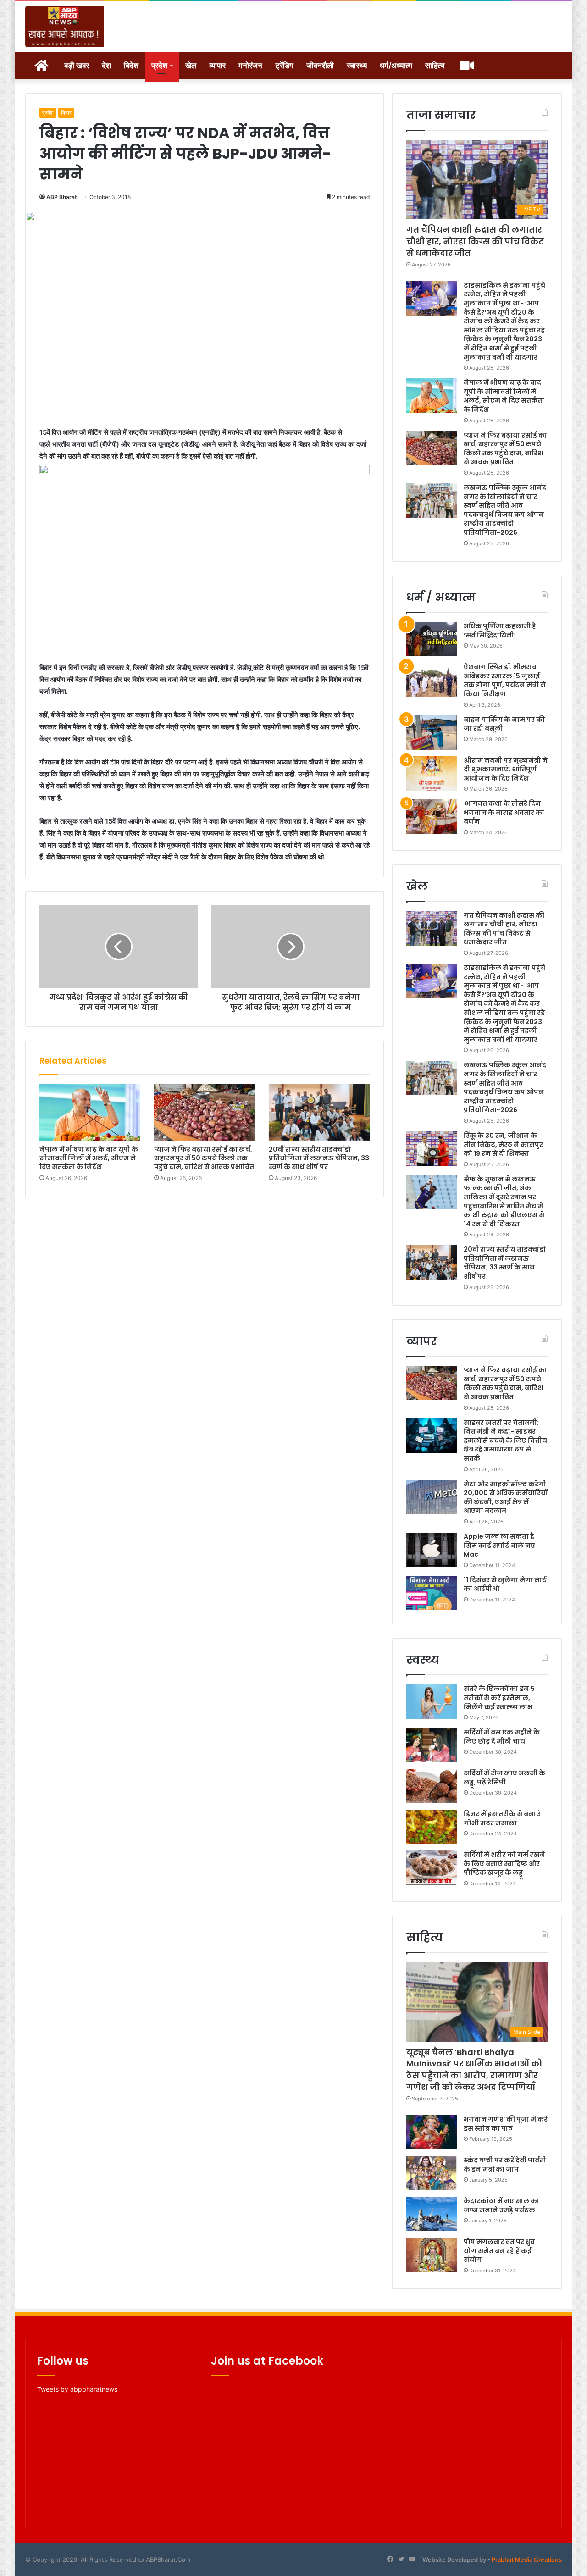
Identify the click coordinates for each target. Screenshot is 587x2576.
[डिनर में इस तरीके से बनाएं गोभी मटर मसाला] (432, 1827)
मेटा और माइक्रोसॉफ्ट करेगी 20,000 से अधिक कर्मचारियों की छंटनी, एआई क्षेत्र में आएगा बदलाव (506, 1498)
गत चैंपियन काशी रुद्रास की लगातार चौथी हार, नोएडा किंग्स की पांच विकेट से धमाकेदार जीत (475, 241)
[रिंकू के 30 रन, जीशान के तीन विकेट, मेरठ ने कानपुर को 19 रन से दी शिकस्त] (432, 1149)
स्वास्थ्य (357, 66)
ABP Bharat (62, 197)
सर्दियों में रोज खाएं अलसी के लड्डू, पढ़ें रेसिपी (504, 1778)
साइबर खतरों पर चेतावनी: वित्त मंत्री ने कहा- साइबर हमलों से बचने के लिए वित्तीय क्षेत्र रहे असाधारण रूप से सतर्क (505, 1440)
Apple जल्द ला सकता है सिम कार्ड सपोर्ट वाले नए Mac (499, 1545)
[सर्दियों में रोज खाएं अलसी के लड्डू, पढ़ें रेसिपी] (432, 1786)
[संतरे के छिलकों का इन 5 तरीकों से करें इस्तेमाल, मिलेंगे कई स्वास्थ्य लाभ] (432, 1702)
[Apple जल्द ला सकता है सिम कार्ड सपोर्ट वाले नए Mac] (432, 1549)
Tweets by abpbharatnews (77, 2389)
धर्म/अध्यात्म (396, 66)
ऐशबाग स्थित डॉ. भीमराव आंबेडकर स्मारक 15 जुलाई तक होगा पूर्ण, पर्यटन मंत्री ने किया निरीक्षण (505, 680)
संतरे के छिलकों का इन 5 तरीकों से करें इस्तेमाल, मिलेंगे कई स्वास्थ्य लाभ (499, 1698)
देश (106, 66)
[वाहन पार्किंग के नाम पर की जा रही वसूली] (432, 733)
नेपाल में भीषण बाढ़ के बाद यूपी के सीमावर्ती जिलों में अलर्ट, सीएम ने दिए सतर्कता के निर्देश (89, 1158)
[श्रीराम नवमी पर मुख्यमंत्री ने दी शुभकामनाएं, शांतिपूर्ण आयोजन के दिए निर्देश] (432, 773)
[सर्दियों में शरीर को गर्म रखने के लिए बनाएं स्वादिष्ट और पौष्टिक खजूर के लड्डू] (432, 1868)
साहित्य (435, 66)
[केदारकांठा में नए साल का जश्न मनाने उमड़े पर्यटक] (432, 2214)
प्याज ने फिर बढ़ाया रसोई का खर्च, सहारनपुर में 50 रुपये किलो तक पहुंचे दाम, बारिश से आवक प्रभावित (204, 1158)
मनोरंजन (250, 66)
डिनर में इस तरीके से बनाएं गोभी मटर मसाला (502, 1818)
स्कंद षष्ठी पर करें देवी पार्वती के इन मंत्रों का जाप (505, 2165)
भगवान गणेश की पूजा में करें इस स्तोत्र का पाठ (506, 2124)
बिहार (66, 113)
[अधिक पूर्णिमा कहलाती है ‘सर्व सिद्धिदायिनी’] (432, 639)
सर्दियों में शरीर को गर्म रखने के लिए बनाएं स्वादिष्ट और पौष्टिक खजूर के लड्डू (504, 1864)
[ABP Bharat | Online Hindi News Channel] (65, 27)
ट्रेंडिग (284, 66)
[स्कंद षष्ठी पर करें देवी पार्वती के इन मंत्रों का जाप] (432, 2173)
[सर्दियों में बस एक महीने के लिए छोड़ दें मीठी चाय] (432, 1745)
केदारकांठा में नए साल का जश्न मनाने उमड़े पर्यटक (501, 2205)
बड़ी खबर (77, 66)
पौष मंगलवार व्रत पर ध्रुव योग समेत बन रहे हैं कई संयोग (499, 2251)
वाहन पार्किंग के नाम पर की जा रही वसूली (504, 724)
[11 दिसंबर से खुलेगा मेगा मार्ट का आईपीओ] (432, 1593)
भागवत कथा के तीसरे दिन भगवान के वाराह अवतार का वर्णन (504, 812)
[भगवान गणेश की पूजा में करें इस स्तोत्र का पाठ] (432, 2132)
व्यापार (217, 66)
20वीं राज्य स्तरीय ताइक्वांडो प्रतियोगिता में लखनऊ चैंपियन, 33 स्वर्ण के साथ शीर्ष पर (319, 1158)
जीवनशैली (320, 66)
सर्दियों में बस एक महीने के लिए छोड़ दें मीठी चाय (502, 1737)
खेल (191, 66)
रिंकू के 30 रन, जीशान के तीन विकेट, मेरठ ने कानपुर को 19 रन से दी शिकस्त (503, 1144)
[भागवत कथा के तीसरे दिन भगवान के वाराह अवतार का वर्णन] (432, 817)
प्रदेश (159, 66)
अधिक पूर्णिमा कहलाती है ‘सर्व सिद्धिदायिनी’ (500, 631)
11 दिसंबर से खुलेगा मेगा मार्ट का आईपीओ (505, 1584)
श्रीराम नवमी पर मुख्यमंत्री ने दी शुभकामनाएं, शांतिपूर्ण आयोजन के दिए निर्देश (506, 769)
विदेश (131, 66)
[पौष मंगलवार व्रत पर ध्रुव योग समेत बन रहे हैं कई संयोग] (432, 2255)
